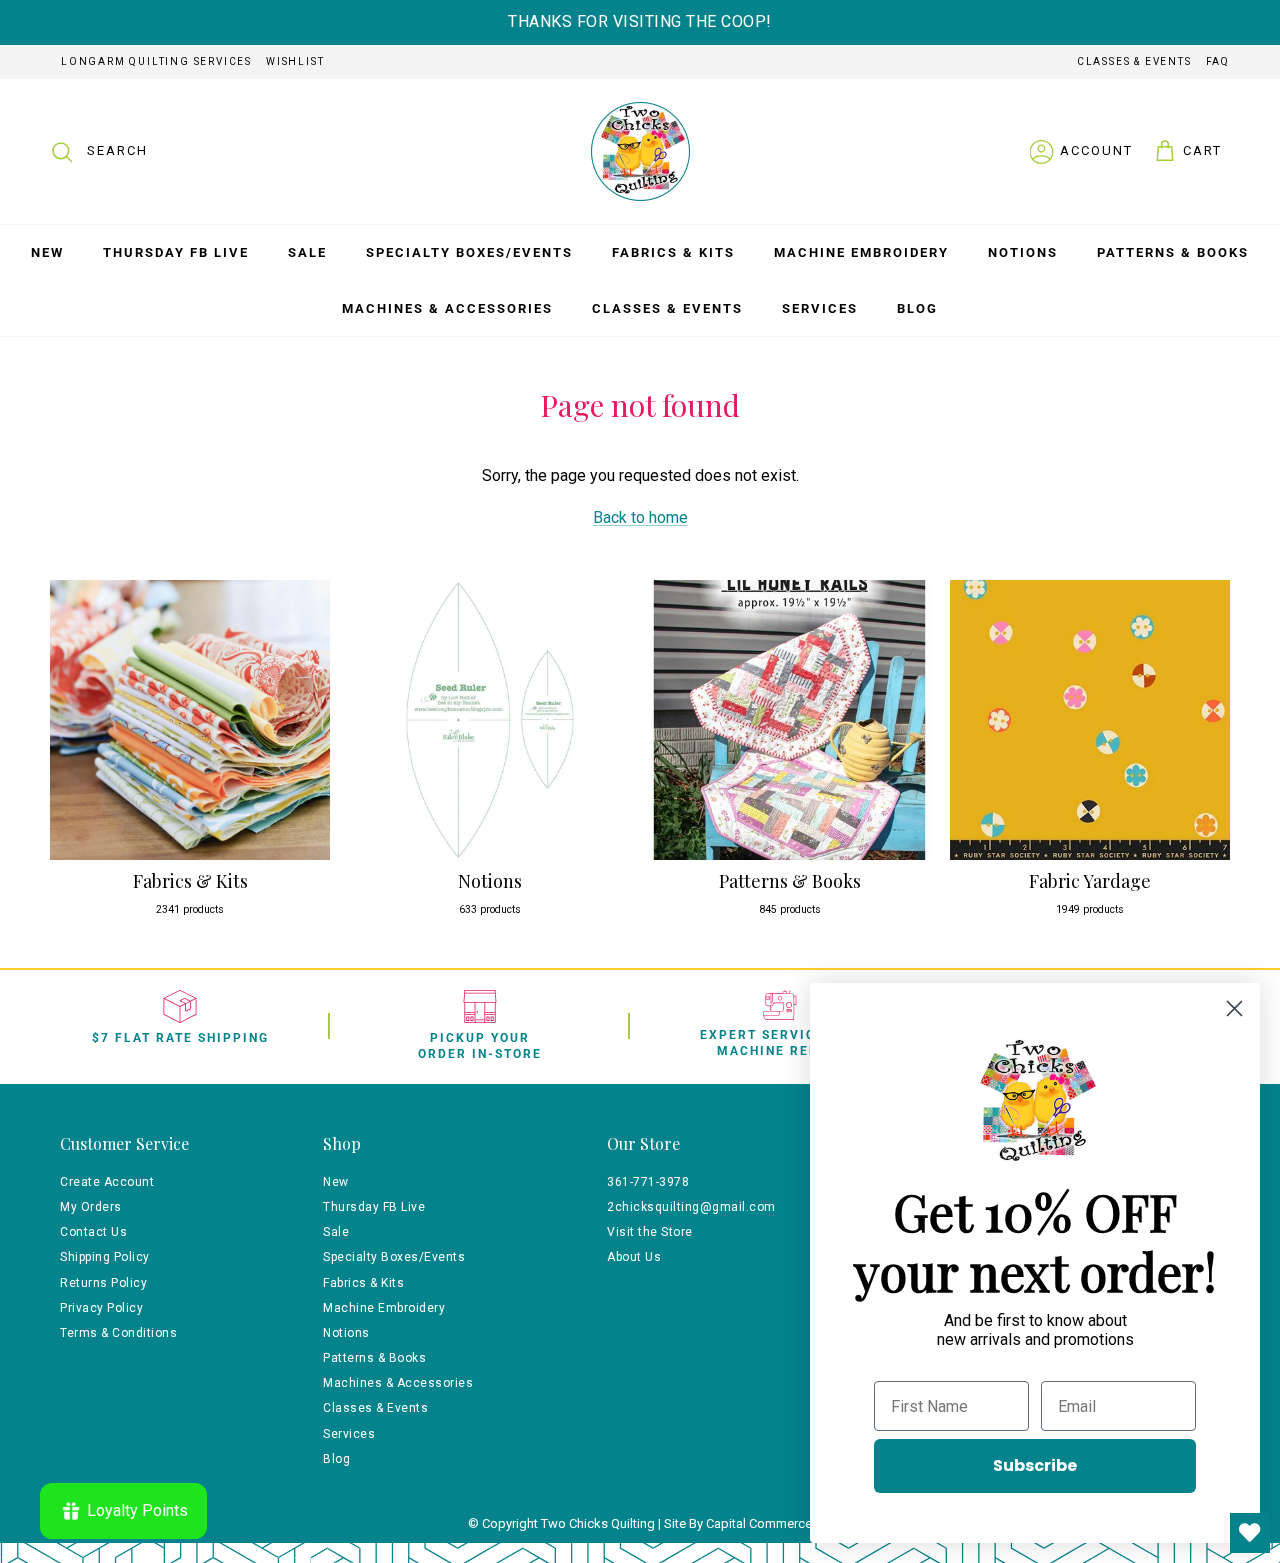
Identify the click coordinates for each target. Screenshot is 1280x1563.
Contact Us (93, 1232)
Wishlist (295, 61)
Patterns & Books (1173, 252)
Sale (307, 252)
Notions (1023, 252)
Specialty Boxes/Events (469, 252)
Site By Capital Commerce (738, 1523)
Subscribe (1035, 1465)
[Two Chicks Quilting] (640, 151)
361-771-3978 (648, 1182)
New (47, 252)
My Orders (91, 1207)
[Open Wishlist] (1250, 1533)
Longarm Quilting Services (156, 61)
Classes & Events (1134, 61)
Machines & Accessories (447, 308)
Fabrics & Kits (673, 252)
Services (820, 308)
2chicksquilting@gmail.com (691, 1207)
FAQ (1218, 61)
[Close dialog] (1234, 1008)
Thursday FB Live (176, 252)
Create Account (107, 1182)
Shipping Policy (105, 1257)
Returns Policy (103, 1283)
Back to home (640, 517)
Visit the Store (650, 1232)
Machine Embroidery (861, 252)
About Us (634, 1257)
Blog (917, 308)
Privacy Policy (101, 1308)
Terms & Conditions (118, 1333)
